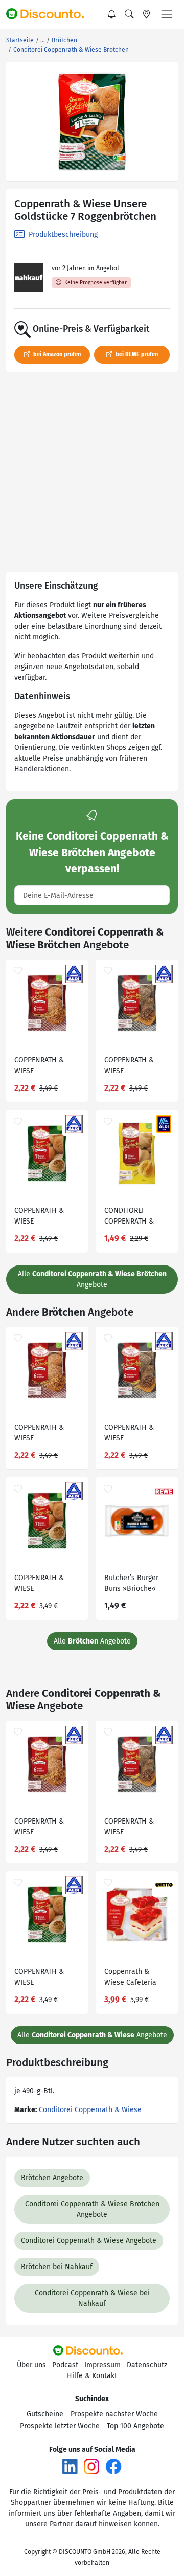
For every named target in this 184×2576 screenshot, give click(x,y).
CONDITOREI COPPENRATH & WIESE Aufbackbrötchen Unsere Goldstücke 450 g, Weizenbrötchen (135, 1217)
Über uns (31, 2365)
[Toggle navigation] (167, 14)
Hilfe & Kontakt (92, 2376)
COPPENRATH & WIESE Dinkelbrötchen (39, 1067)
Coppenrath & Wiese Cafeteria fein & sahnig (130, 1978)
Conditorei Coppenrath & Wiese (90, 2110)
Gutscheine (45, 2414)
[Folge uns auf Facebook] (113, 2466)
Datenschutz (147, 2365)
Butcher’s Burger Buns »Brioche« (131, 1583)
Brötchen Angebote (52, 2178)
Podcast (65, 2365)
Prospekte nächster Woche (114, 2414)
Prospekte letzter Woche (60, 2426)
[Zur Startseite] (50, 14)
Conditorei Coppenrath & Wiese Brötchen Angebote (92, 2209)
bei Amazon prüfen (56, 354)
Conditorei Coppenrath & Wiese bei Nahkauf (92, 2298)
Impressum (102, 2365)
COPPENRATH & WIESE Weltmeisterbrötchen (137, 1067)
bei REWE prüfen (136, 354)
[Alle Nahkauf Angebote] (29, 277)
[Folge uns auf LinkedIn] (70, 2466)
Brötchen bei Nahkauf (57, 2267)
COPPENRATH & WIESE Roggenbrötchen (41, 1217)
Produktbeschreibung (62, 235)
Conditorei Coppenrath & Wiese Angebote (89, 2241)
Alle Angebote (92, 1279)
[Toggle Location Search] (147, 14)
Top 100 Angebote (135, 2426)
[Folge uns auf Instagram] (91, 2466)
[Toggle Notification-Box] (112, 14)
